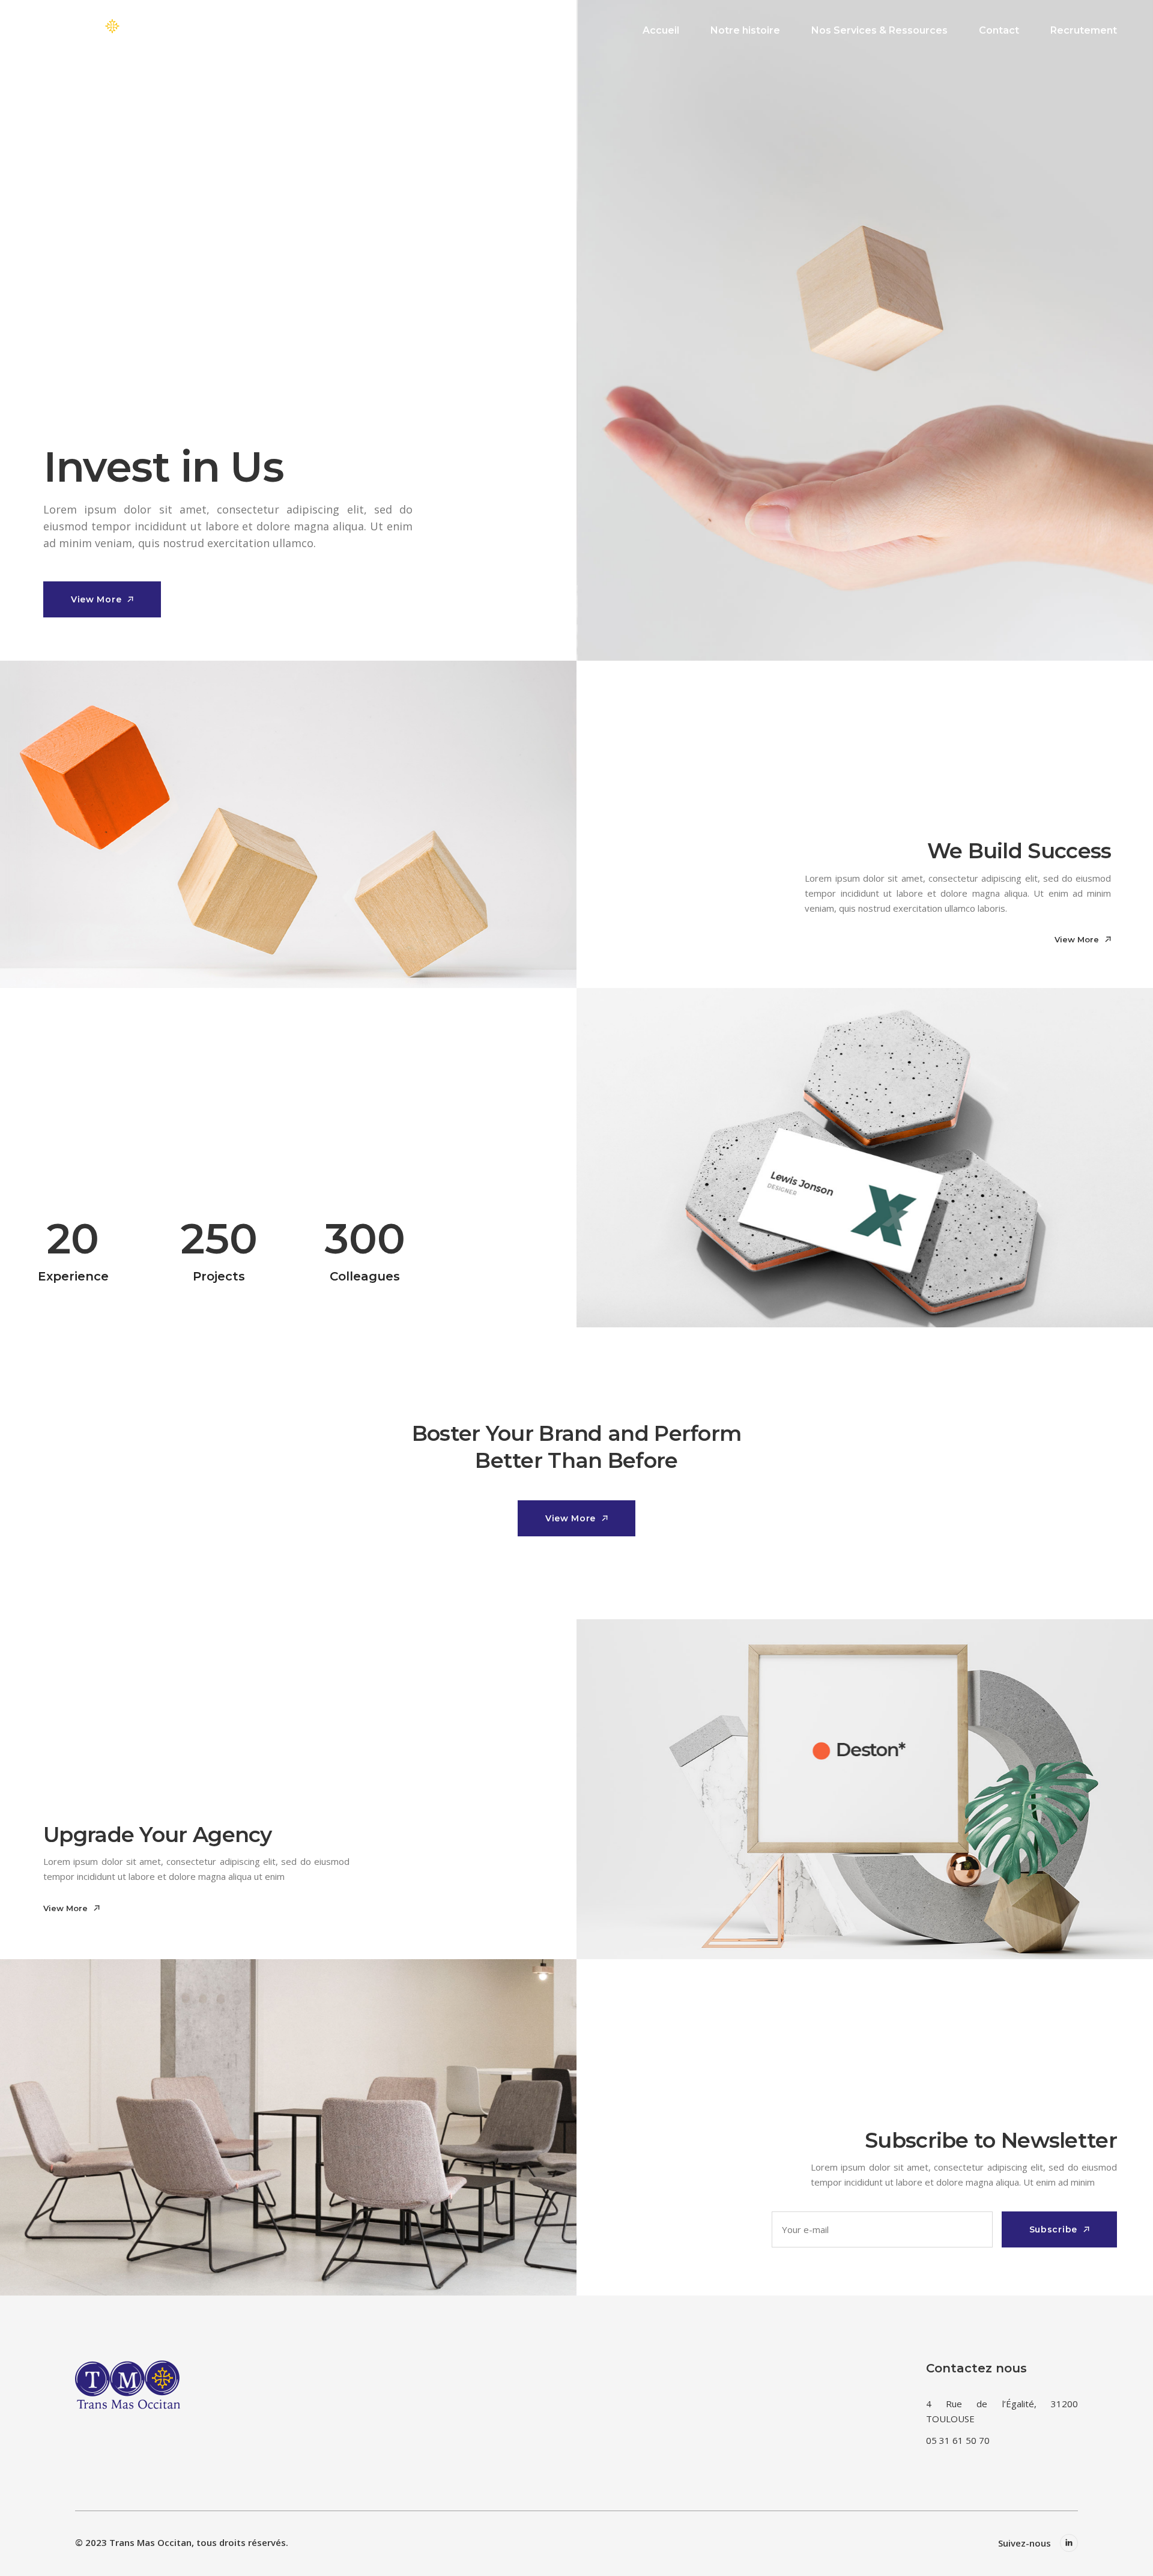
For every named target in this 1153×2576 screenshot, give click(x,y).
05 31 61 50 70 (958, 2440)
